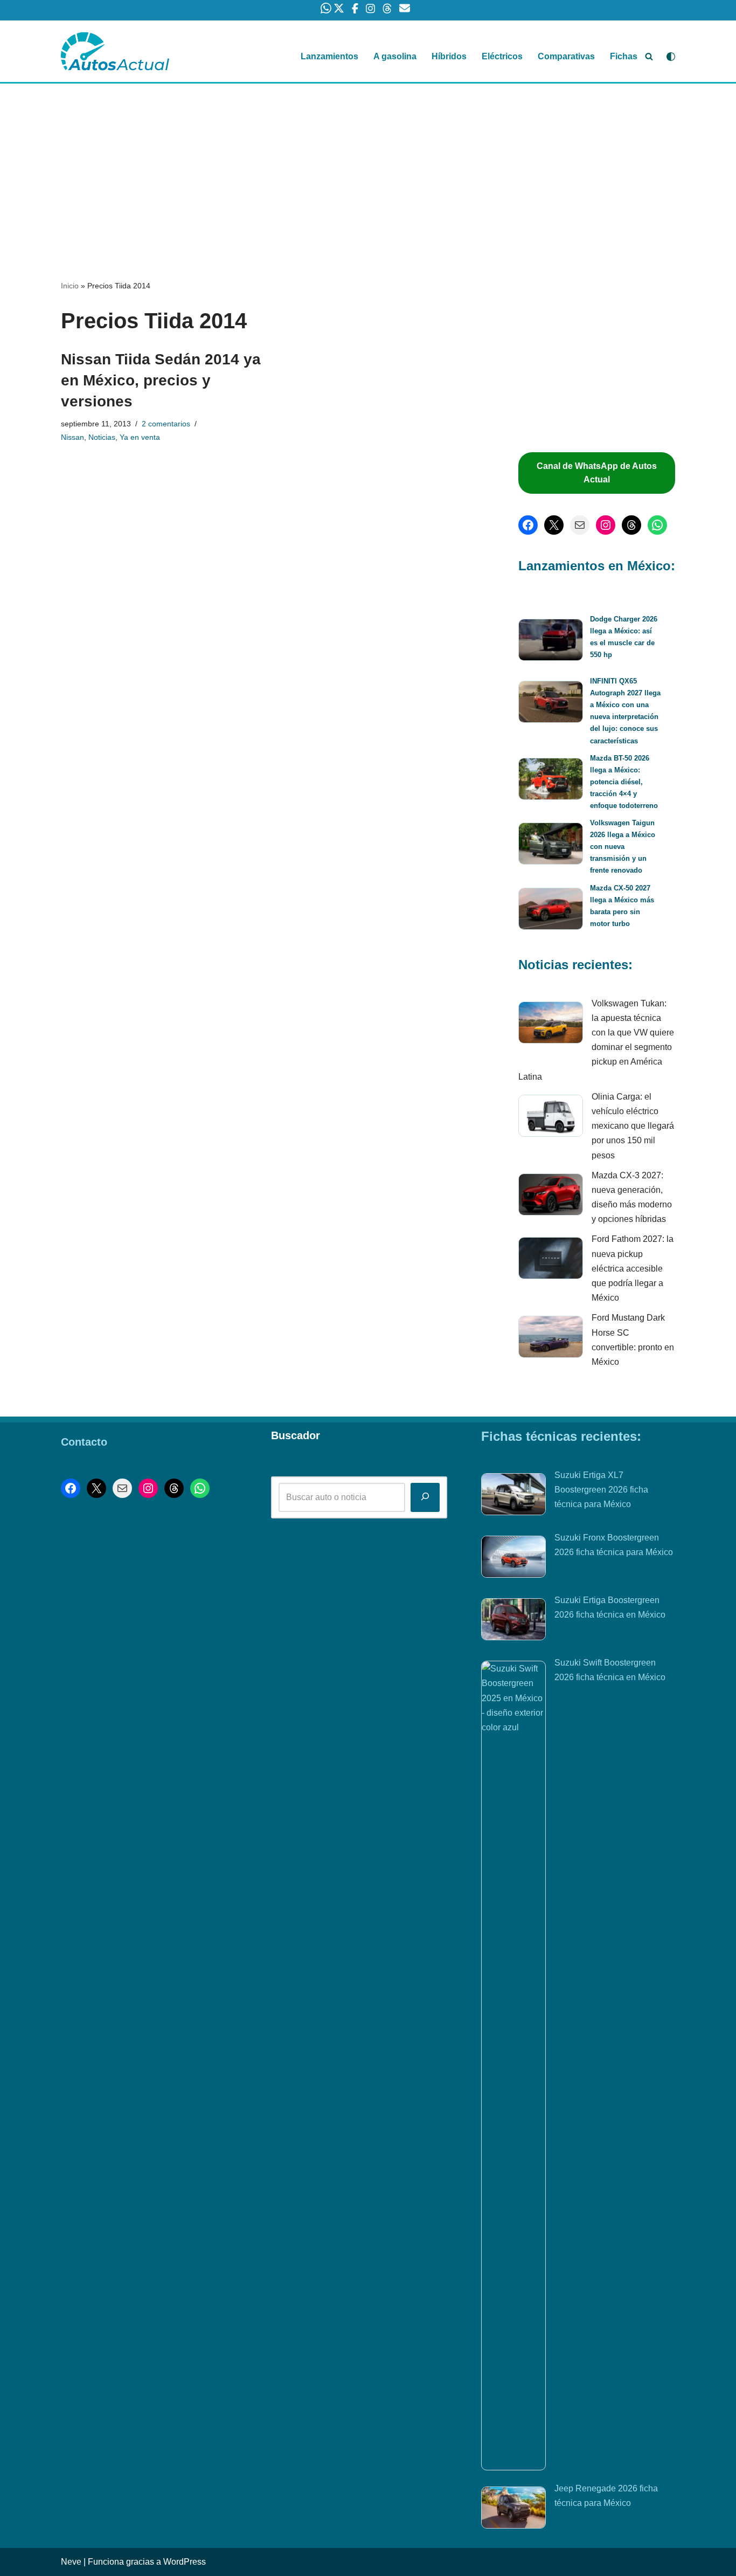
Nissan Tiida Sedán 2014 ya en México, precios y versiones (161, 380)
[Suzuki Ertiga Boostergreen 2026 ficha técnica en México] (513, 1621)
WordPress (185, 2562)
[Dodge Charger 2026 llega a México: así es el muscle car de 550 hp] (551, 642)
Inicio (70, 286)
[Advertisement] (368, 163)
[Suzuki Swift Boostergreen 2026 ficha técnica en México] (513, 2066)
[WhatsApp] (657, 525)
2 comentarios (166, 424)
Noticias (102, 437)
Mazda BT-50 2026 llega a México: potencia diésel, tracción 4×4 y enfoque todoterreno (624, 782)
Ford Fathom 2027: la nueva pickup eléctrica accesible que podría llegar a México (633, 1268)
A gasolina (395, 56)
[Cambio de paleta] (671, 57)
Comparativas (566, 56)
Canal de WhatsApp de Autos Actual (597, 473)
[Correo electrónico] (580, 525)
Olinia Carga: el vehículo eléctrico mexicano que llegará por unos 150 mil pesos (633, 1126)
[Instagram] (606, 525)
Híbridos (449, 56)
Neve (71, 2562)
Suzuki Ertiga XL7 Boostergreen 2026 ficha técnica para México (601, 1490)
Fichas (624, 56)
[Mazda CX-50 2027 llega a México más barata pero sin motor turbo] (551, 911)
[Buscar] (649, 56)
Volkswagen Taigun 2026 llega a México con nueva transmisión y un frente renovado (623, 847)
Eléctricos (502, 56)
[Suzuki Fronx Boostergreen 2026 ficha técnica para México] (513, 1559)
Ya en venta (140, 437)
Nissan (72, 437)
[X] (554, 525)
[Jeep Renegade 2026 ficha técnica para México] (513, 2510)
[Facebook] (528, 525)
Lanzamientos (329, 56)
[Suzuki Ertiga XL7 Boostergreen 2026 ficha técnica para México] (513, 1496)
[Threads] (631, 525)
